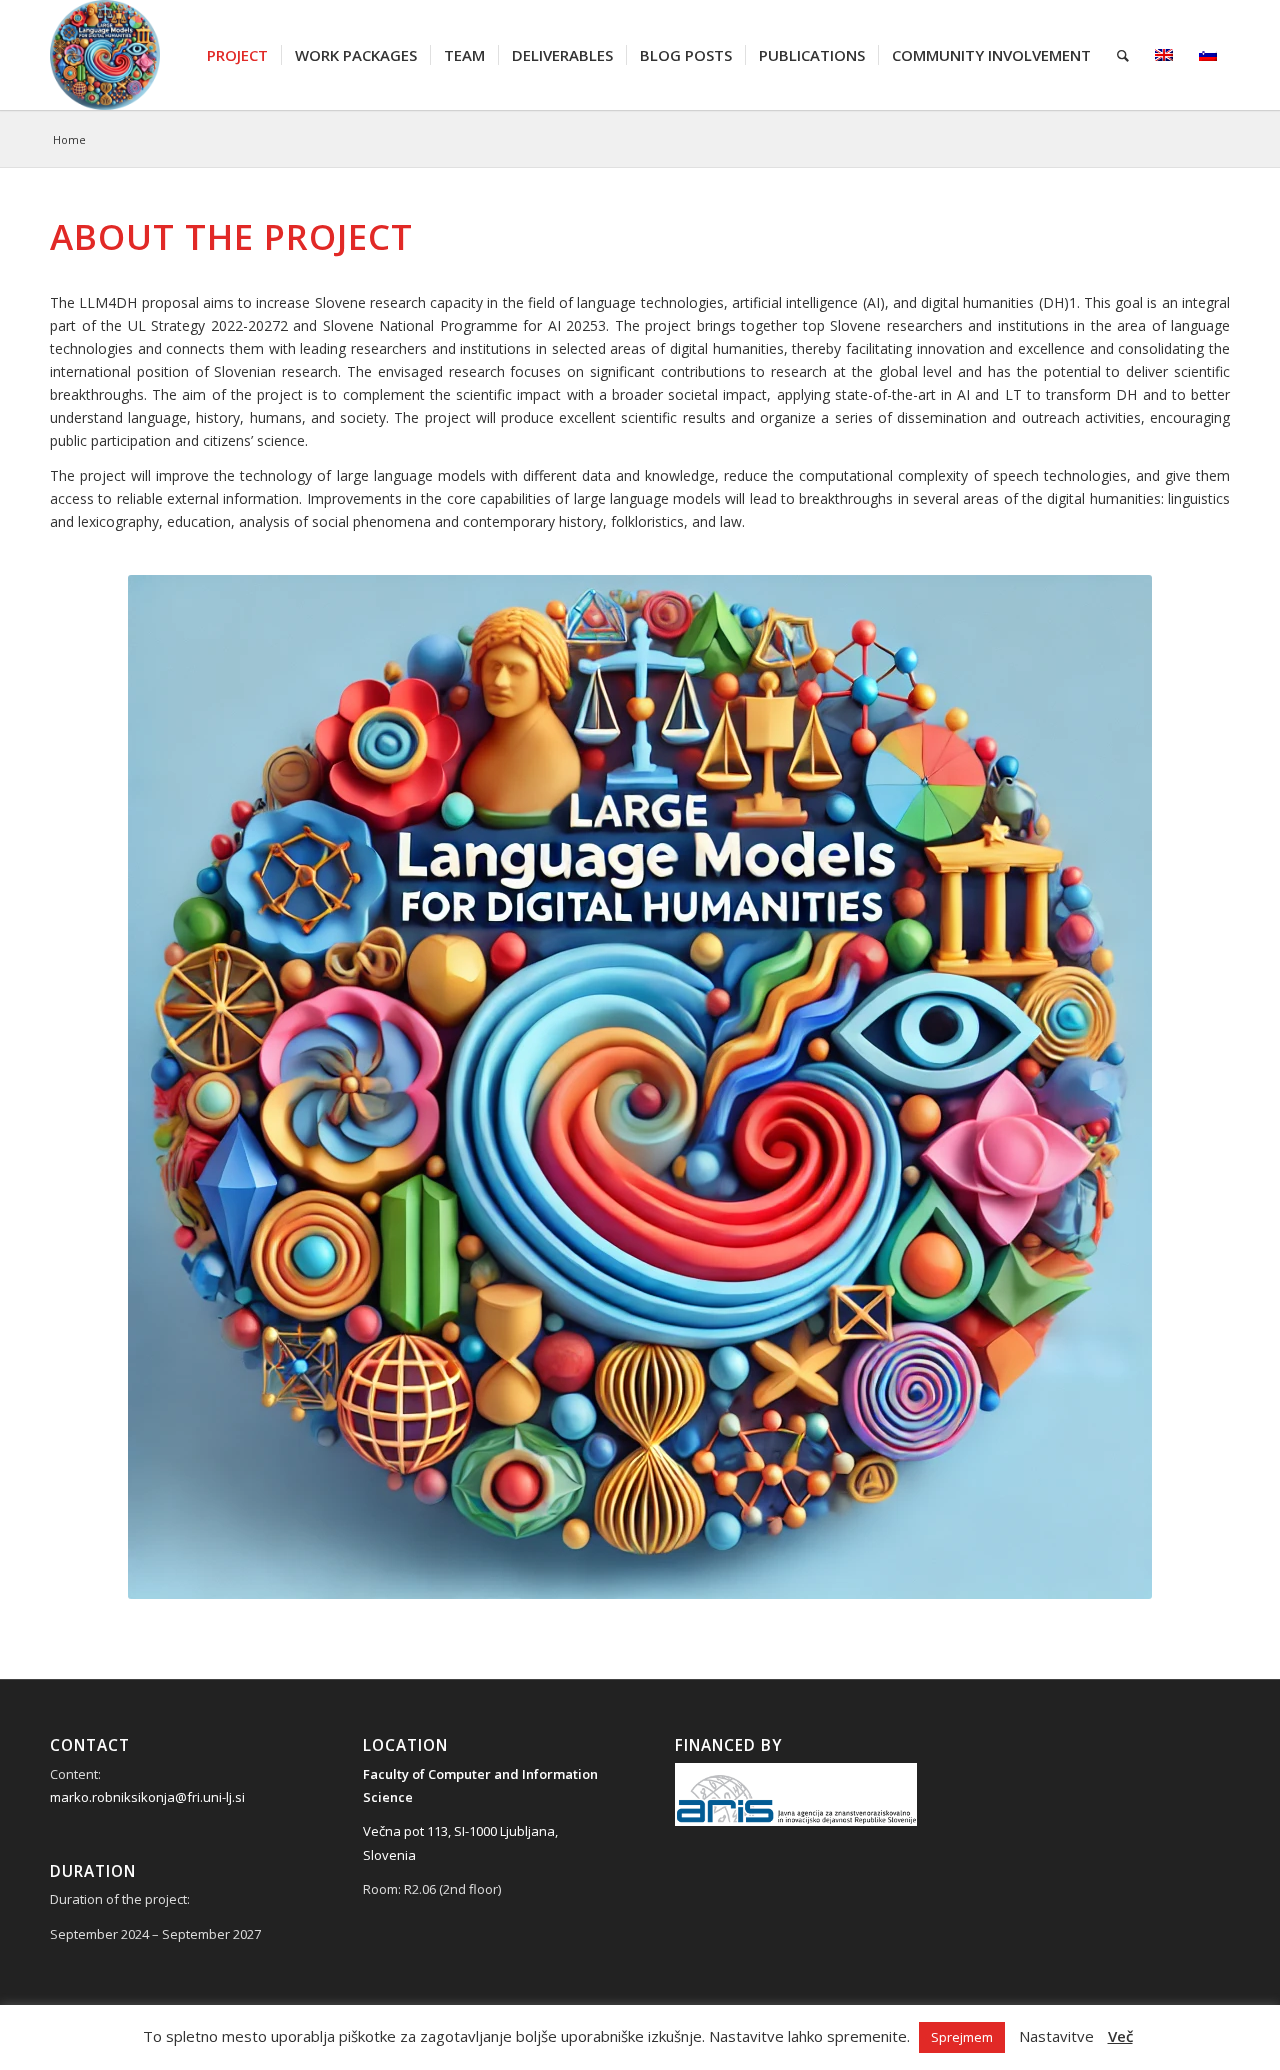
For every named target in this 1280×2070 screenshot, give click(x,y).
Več (1120, 2036)
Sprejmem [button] (962, 2037)
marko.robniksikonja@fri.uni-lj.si (147, 1797)
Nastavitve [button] (1056, 2036)
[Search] (1123, 55)
